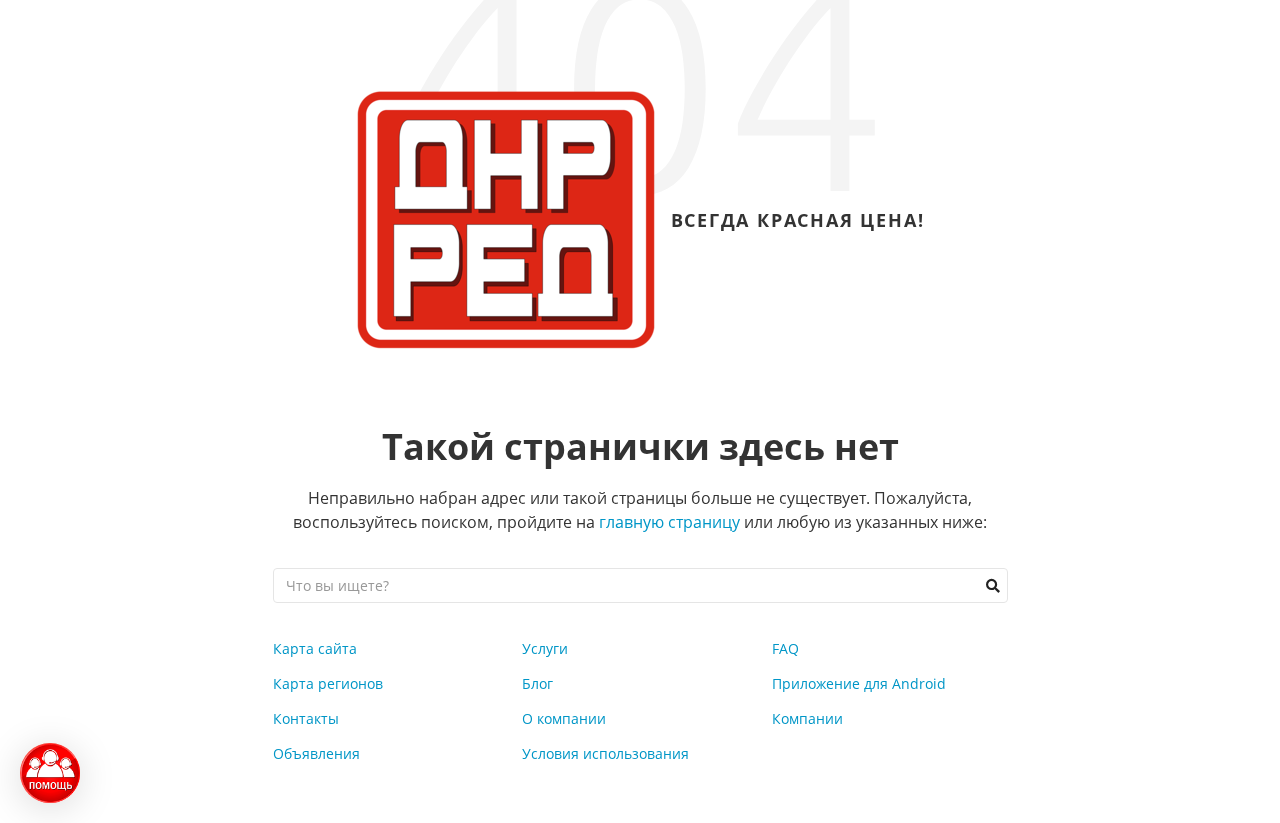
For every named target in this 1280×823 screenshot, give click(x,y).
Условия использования (605, 753)
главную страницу (669, 522)
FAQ (785, 648)
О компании (564, 718)
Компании (807, 718)
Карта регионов (328, 683)
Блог (537, 683)
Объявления (316, 753)
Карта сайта (315, 648)
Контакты (306, 718)
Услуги (545, 648)
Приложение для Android (859, 683)
